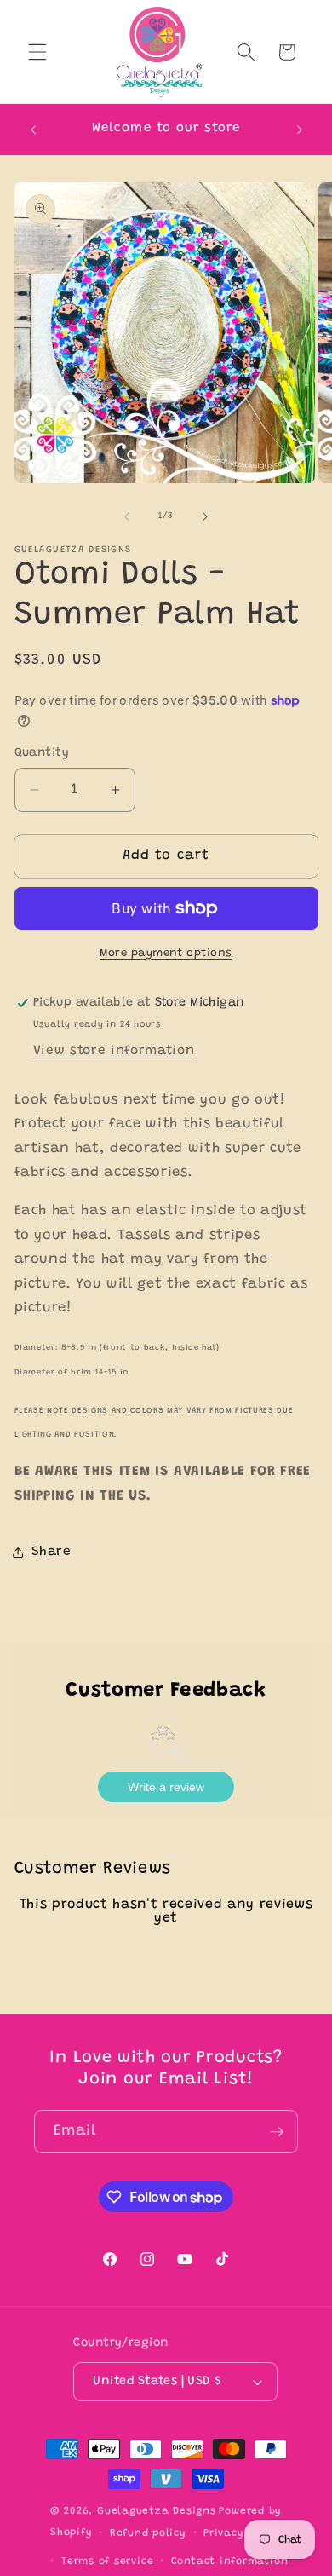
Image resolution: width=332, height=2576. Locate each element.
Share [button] (52, 1552)
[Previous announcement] (33, 130)
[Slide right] (205, 516)
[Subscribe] (277, 2132)
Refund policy (148, 2533)
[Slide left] (127, 516)
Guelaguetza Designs (157, 2511)
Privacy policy (243, 2533)
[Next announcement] (300, 130)
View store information (114, 1051)
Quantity (42, 753)
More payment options (166, 953)
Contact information (230, 2562)
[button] (37, 52)
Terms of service (107, 2562)
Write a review (166, 1787)
